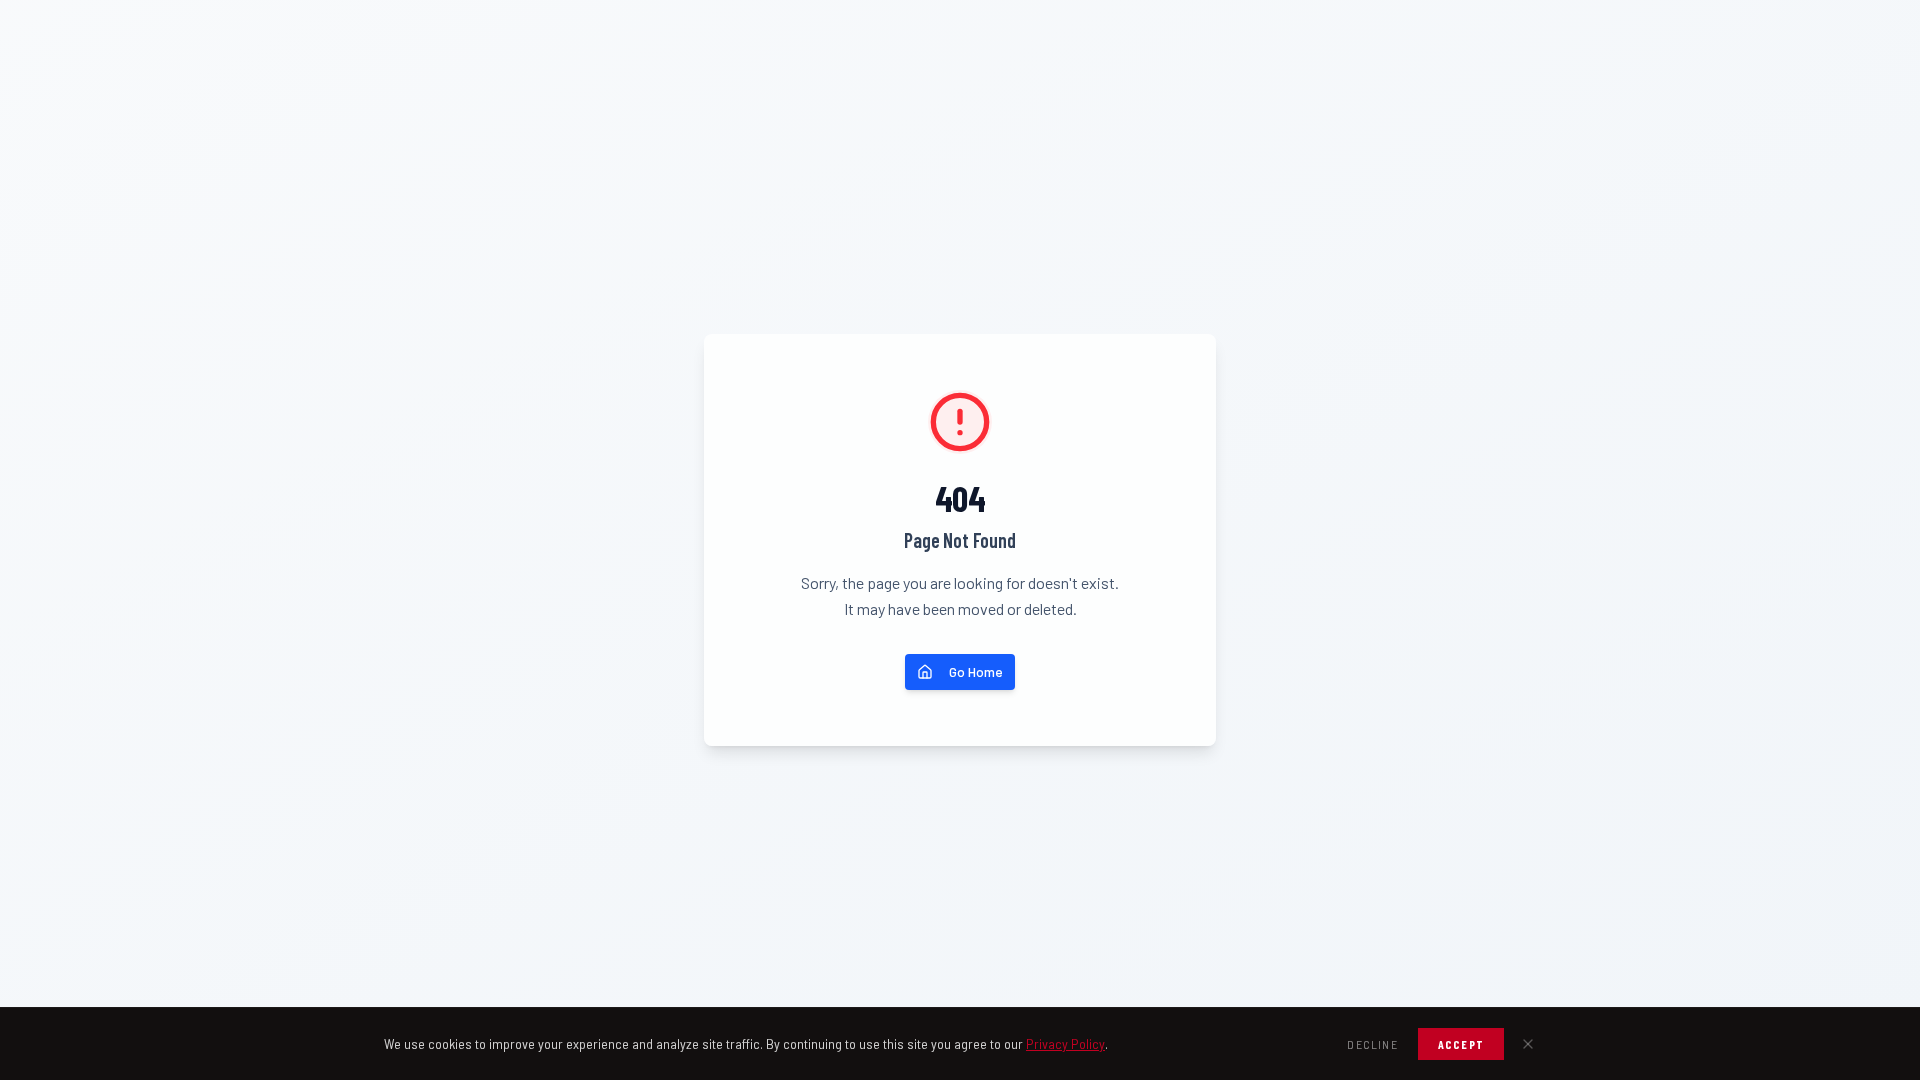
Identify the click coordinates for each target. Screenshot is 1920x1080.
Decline (1372, 1044)
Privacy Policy (1065, 1043)
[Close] (1528, 1044)
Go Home (976, 671)
